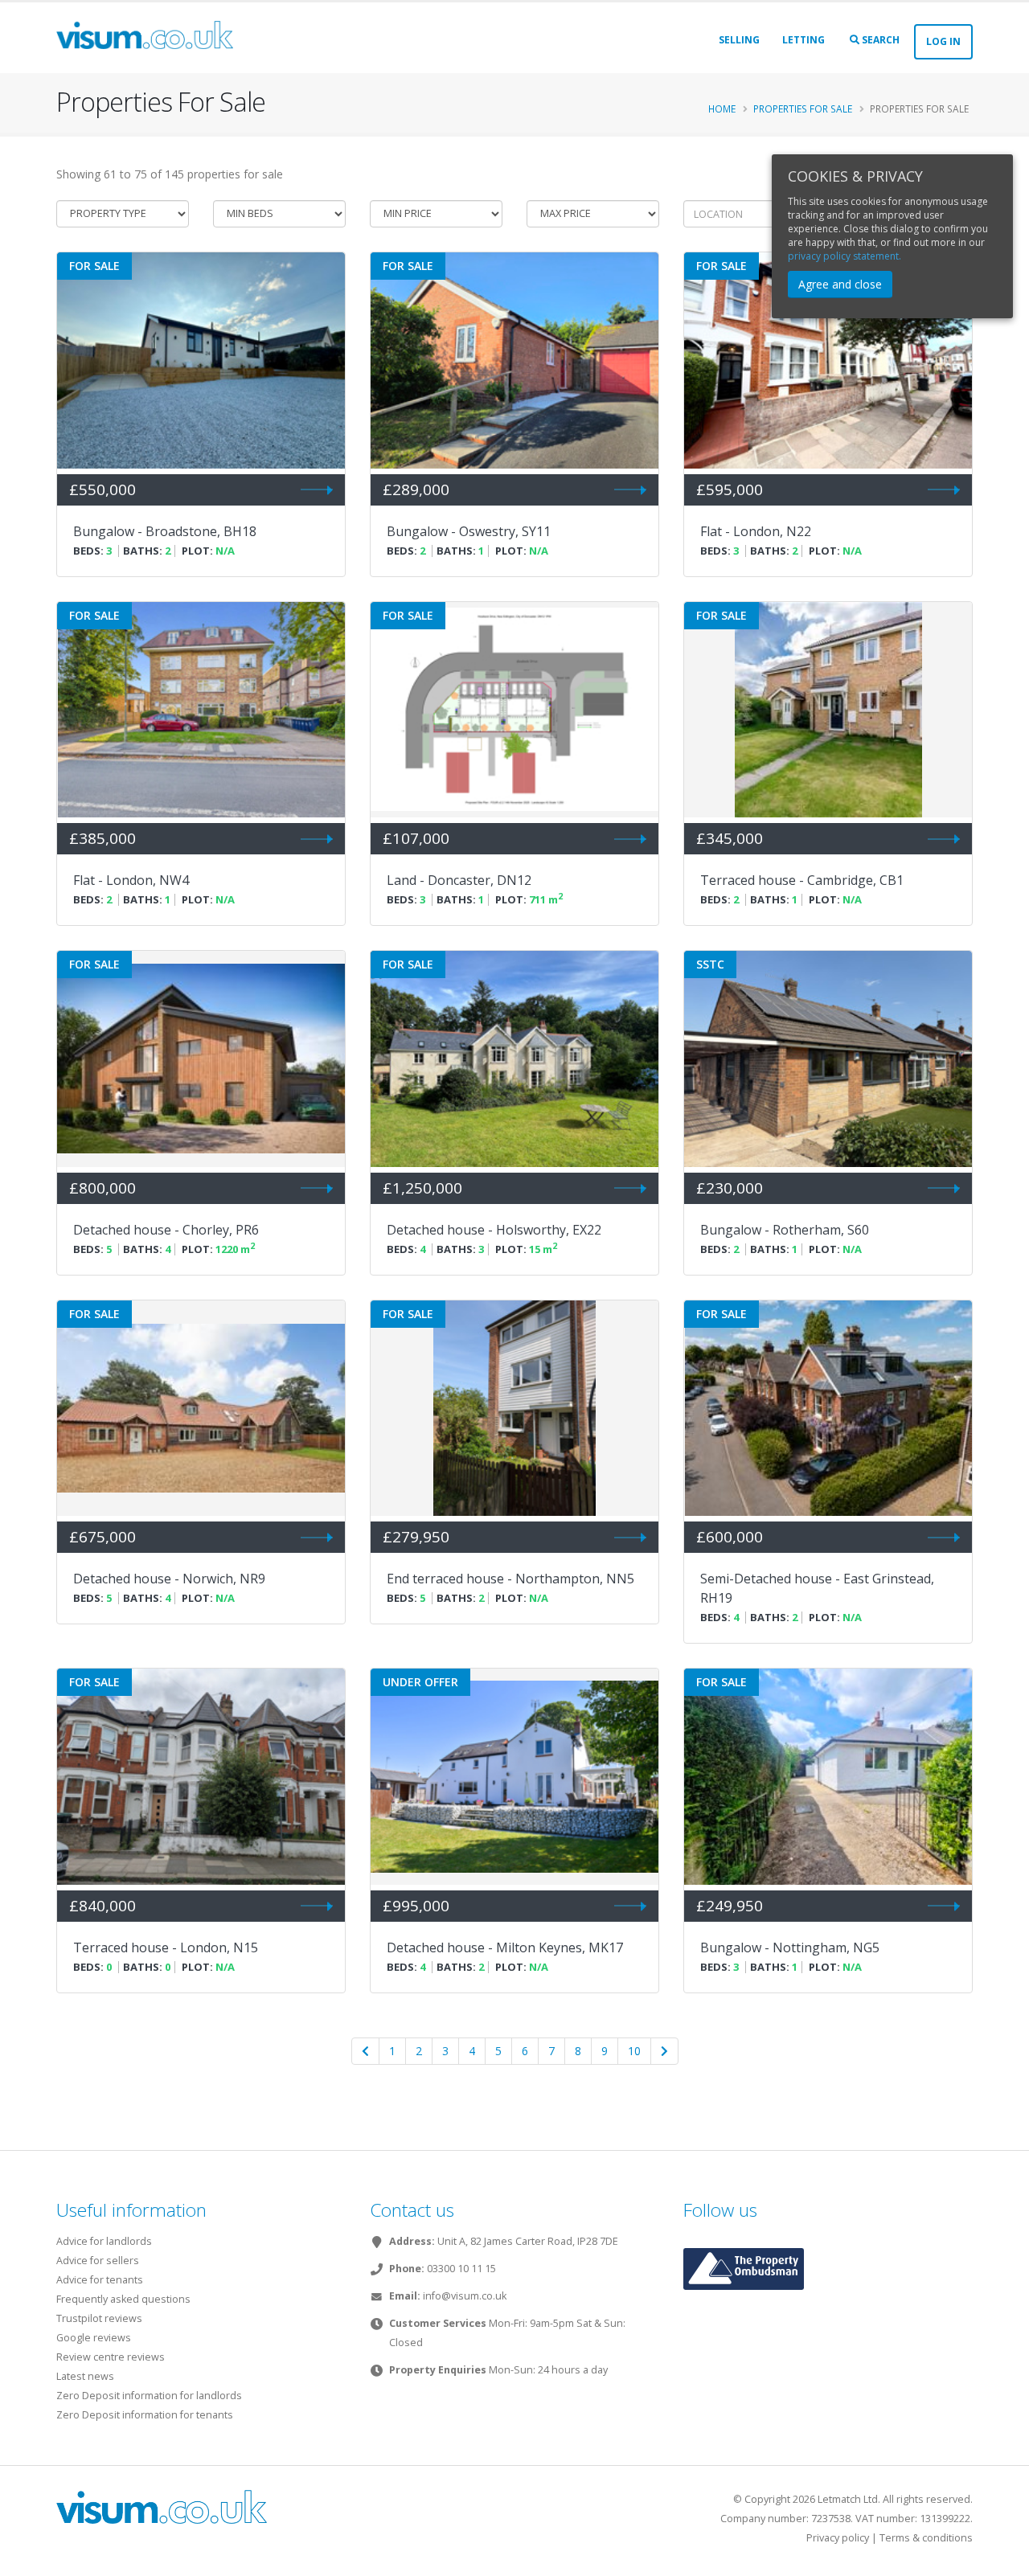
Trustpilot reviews (99, 2318)
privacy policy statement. (845, 256)
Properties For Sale (803, 109)
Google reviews (94, 2338)
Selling (739, 40)
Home (722, 109)
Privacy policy (838, 2538)
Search (879, 40)
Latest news (85, 2376)
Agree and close (840, 284)
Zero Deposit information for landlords (149, 2396)
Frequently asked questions (123, 2299)
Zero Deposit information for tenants (145, 2415)
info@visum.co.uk (465, 2296)
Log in (943, 41)
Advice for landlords (104, 2241)
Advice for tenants (100, 2280)
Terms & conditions (926, 2538)
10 (634, 2051)
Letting (804, 40)
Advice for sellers (98, 2261)
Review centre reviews (111, 2357)
